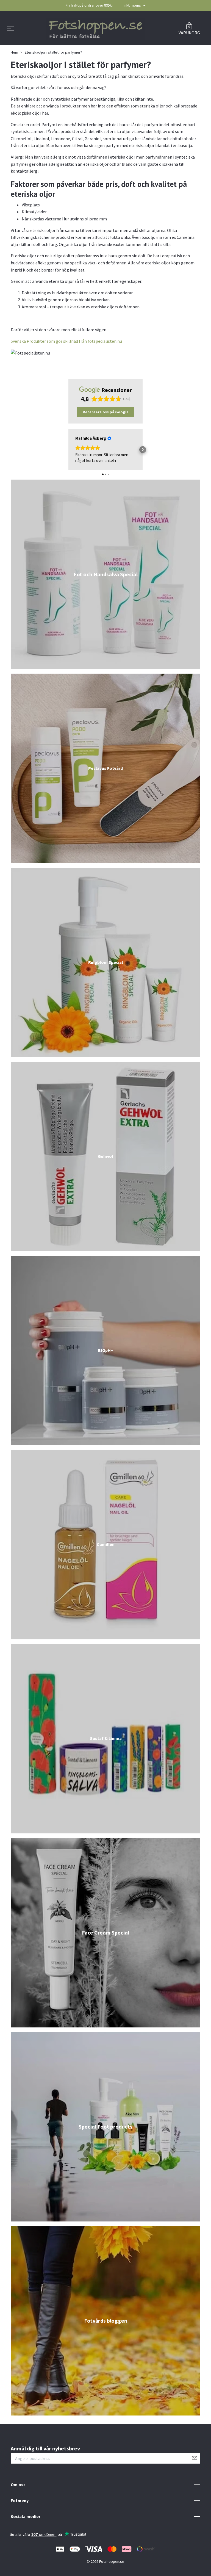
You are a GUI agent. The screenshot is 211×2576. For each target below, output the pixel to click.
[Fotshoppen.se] (95, 33)
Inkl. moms (133, 5)
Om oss (18, 2491)
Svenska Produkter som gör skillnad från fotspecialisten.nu (66, 348)
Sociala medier (26, 2523)
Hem (14, 59)
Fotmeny (20, 2507)
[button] (69, 456)
